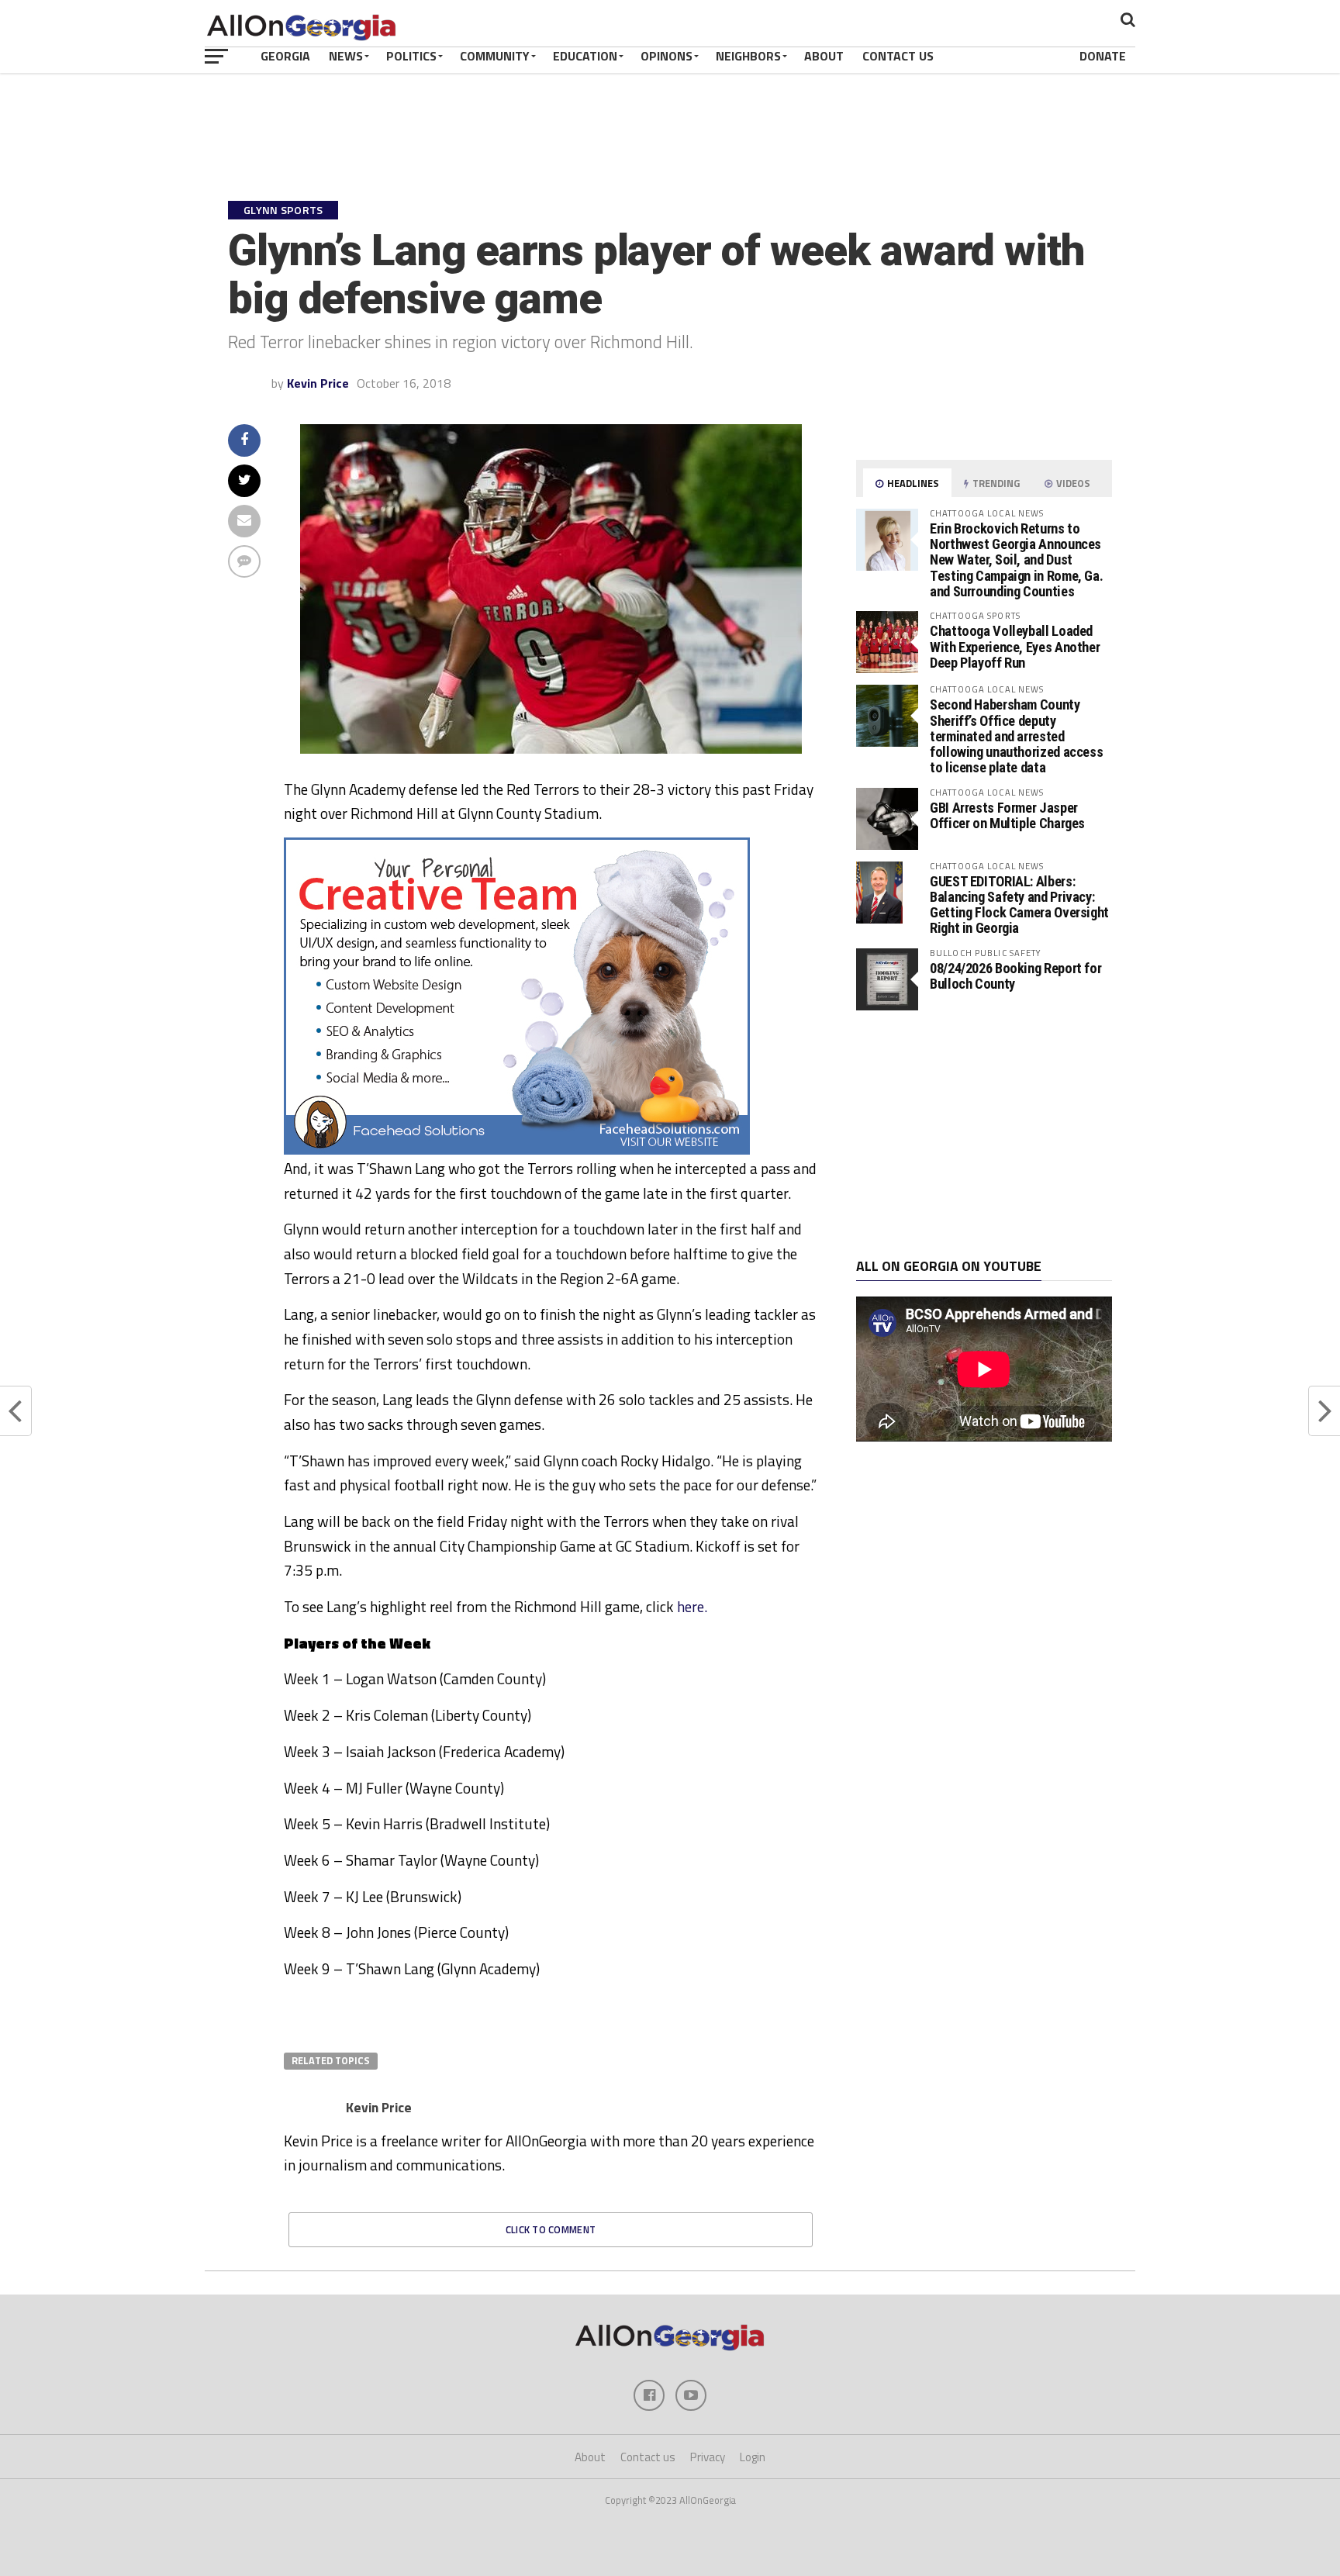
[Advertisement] (984, 1134)
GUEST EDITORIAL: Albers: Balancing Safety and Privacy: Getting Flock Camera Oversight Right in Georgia (1019, 905)
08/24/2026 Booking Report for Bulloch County (1015, 976)
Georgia (285, 56)
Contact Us (898, 56)
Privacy (708, 2457)
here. (692, 1606)
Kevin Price (318, 383)
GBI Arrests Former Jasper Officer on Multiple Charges (1007, 815)
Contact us (648, 2457)
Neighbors (748, 56)
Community (495, 56)
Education (585, 56)
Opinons (667, 56)
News (346, 56)
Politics (411, 56)
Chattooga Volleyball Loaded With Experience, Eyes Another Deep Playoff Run (1015, 646)
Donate (1103, 56)
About (824, 56)
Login (753, 2457)
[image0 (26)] (517, 1150)
